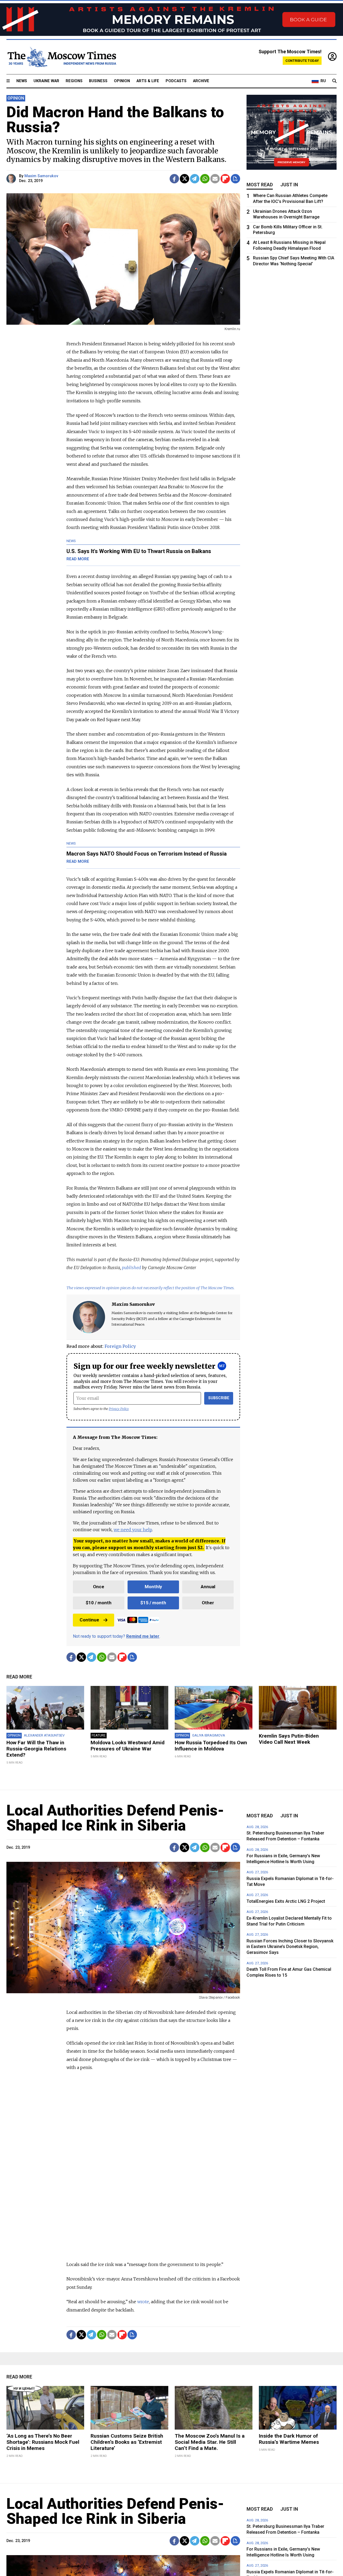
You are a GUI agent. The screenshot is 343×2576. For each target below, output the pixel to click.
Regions (74, 81)
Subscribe (219, 1398)
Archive (201, 81)
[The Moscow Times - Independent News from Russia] (61, 57)
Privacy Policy (119, 1409)
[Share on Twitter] (184, 179)
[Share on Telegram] (195, 179)
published (131, 1268)
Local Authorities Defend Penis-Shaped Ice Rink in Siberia (115, 1818)
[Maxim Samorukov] (12, 179)
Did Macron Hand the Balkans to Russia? (115, 120)
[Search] (334, 81)
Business (98, 81)
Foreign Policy (120, 1346)
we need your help (133, 1530)
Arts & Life (148, 81)
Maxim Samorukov (41, 176)
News (22, 81)
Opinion (122, 81)
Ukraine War (46, 81)
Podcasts (176, 81)
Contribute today (302, 61)
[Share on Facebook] (174, 179)
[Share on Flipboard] (225, 179)
